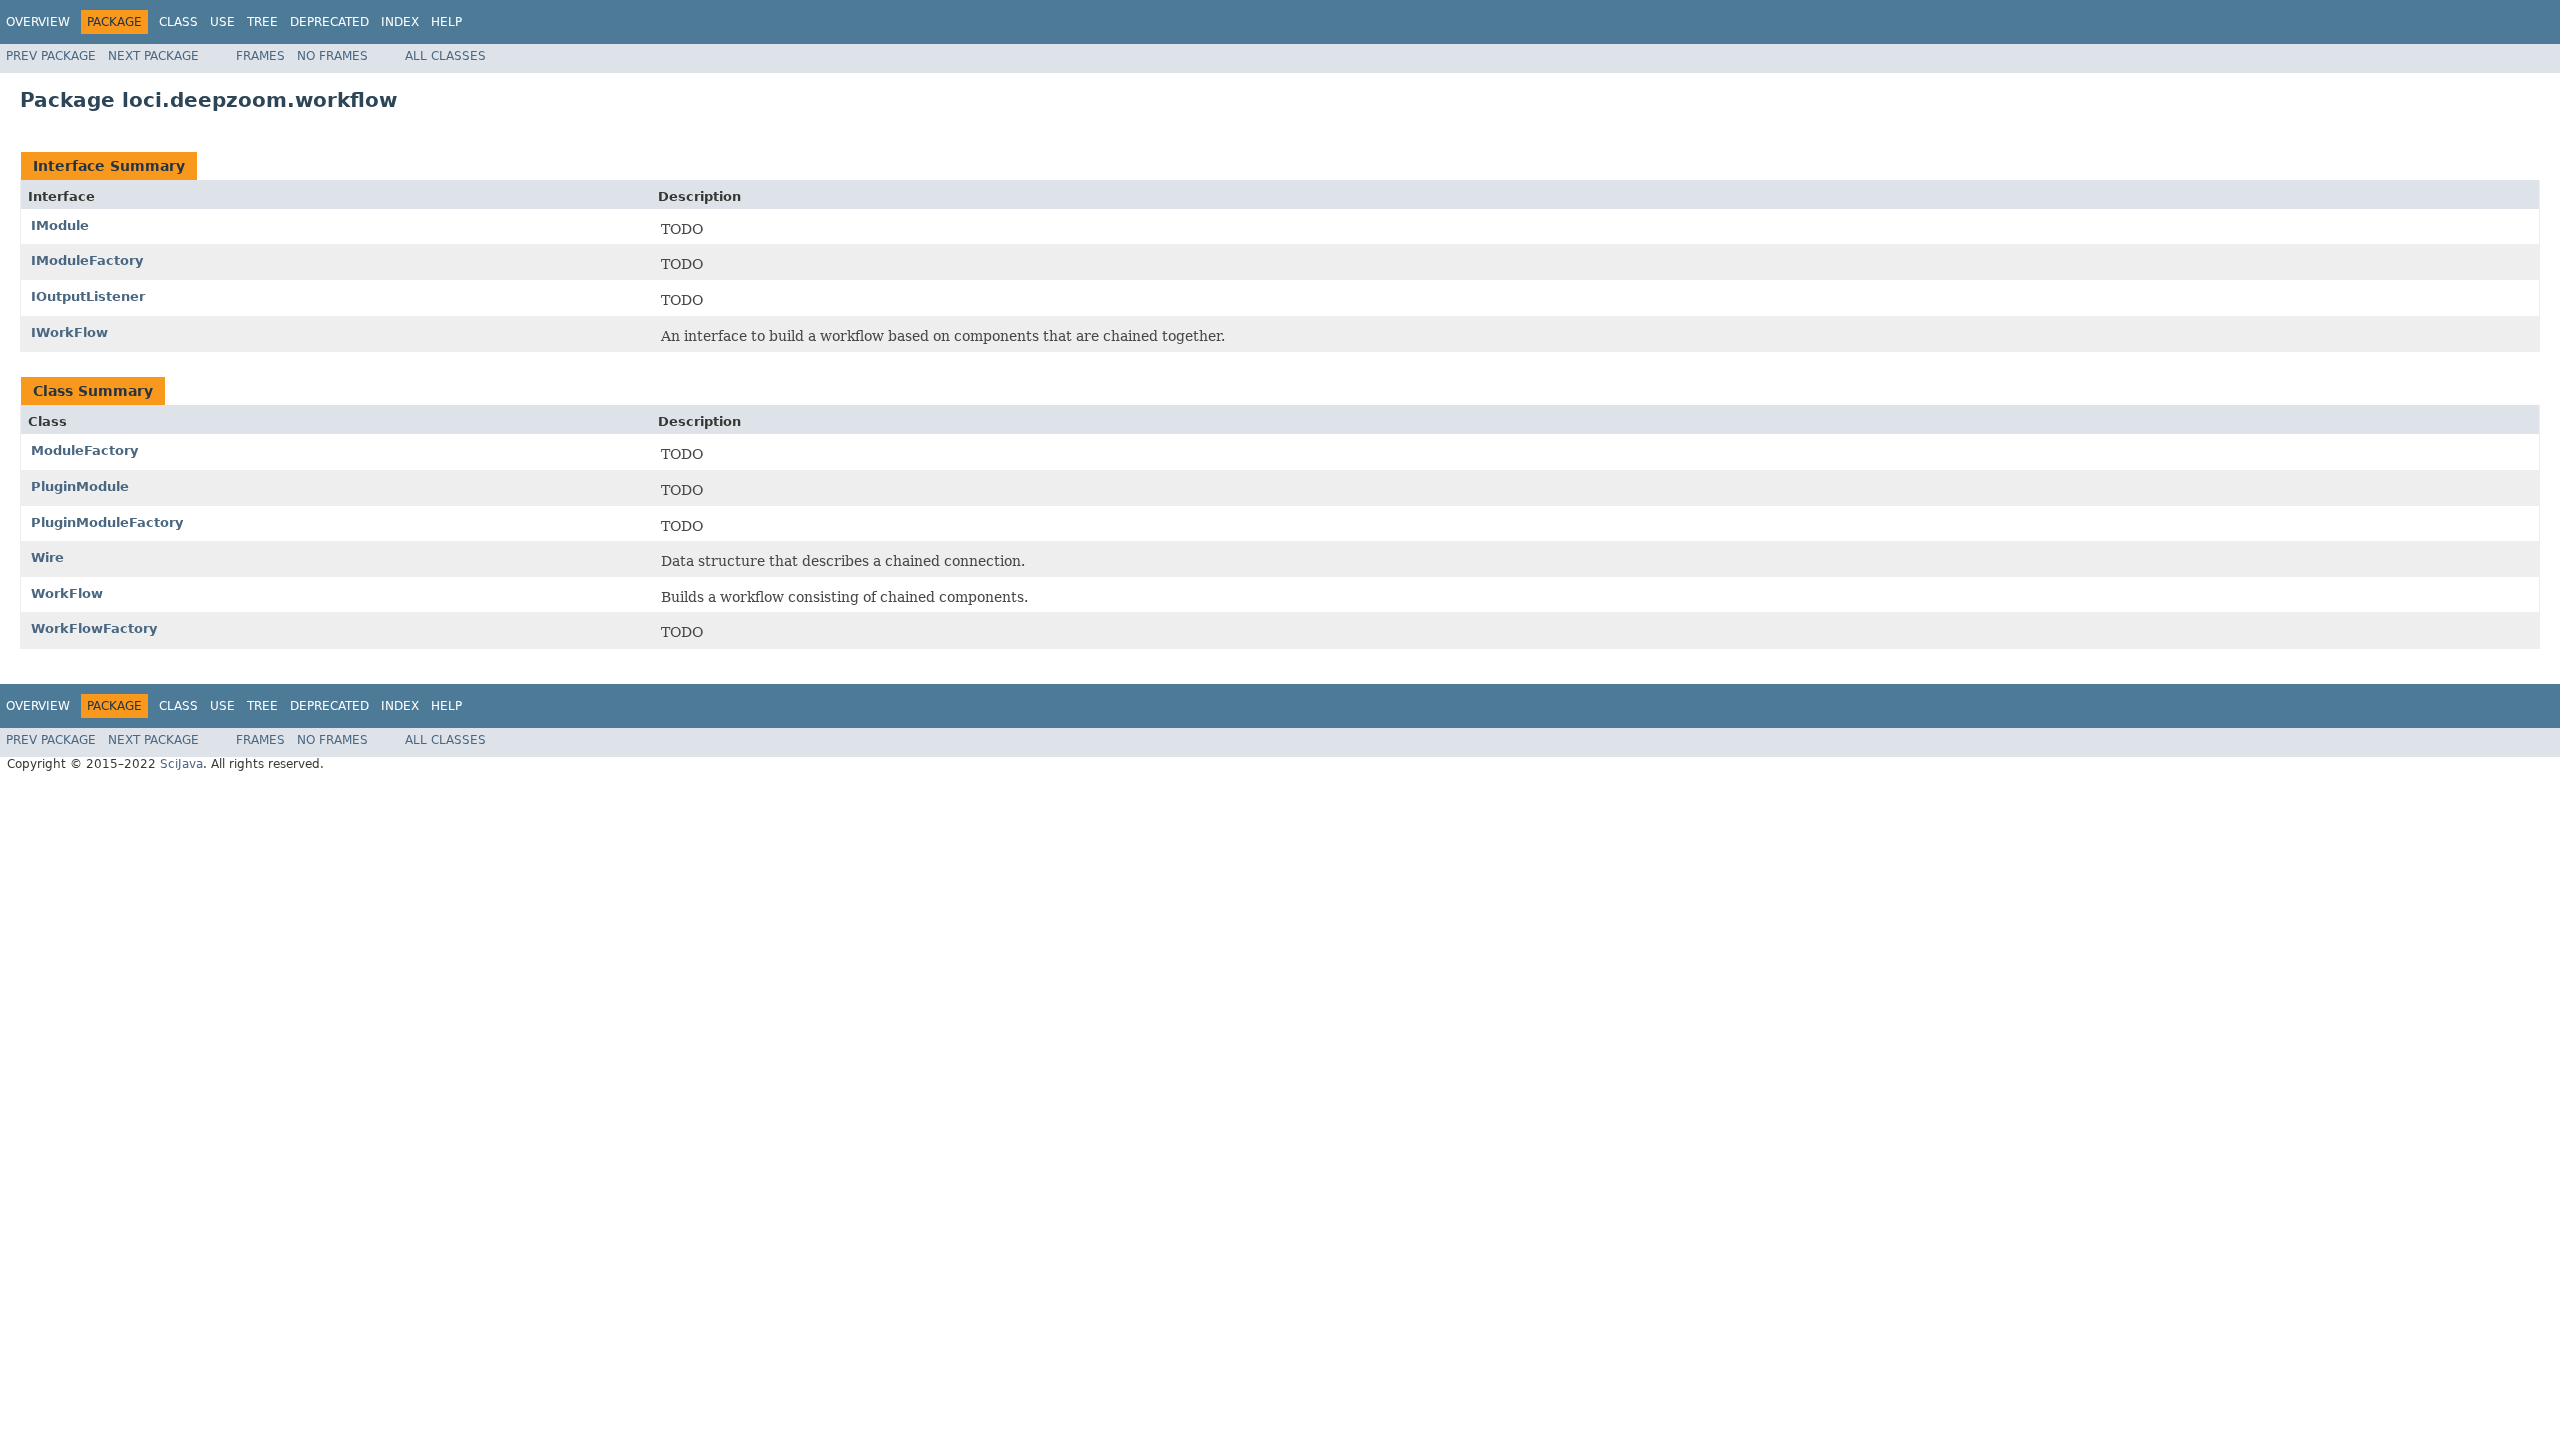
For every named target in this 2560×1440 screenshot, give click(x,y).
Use (222, 22)
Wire (47, 557)
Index (400, 22)
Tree (262, 22)
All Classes (445, 56)
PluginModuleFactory (107, 522)
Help (446, 22)
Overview (38, 22)
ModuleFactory (84, 450)
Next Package (153, 56)
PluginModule (80, 486)
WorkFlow (67, 593)
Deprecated (329, 22)
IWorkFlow (69, 332)
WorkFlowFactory (94, 628)
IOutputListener (88, 296)
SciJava (181, 764)
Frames (260, 56)
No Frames (332, 56)
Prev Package (51, 56)
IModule (60, 225)
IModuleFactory (87, 260)
